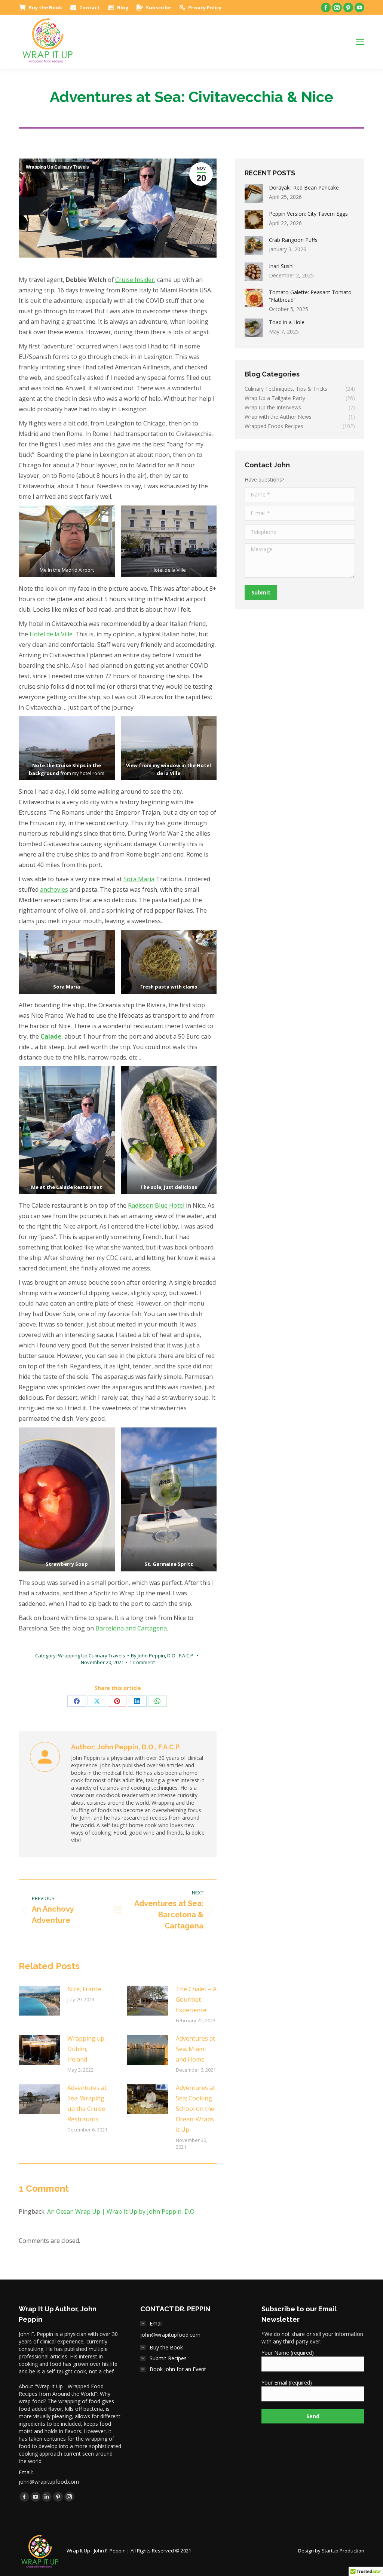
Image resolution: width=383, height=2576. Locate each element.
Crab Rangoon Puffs (293, 240)
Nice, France (84, 1989)
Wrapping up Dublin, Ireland (86, 2049)
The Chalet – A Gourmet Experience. (196, 1999)
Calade (51, 1036)
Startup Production (343, 2551)
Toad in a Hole (287, 322)
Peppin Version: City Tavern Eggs (308, 214)
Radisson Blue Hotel (157, 1205)
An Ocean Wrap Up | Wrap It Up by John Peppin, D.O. (121, 2211)
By (163, 1656)
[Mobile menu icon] (360, 42)
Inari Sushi (281, 266)
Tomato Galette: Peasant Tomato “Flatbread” (310, 296)
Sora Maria (139, 879)
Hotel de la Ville (51, 634)
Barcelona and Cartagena (131, 1628)
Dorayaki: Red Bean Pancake (304, 187)
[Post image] (39, 2001)
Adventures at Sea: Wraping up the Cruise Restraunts (87, 2103)
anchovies (54, 889)
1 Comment (142, 1662)
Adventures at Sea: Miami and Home (195, 2049)
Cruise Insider (135, 280)
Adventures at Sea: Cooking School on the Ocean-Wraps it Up (195, 2109)
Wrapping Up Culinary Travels (57, 167)
